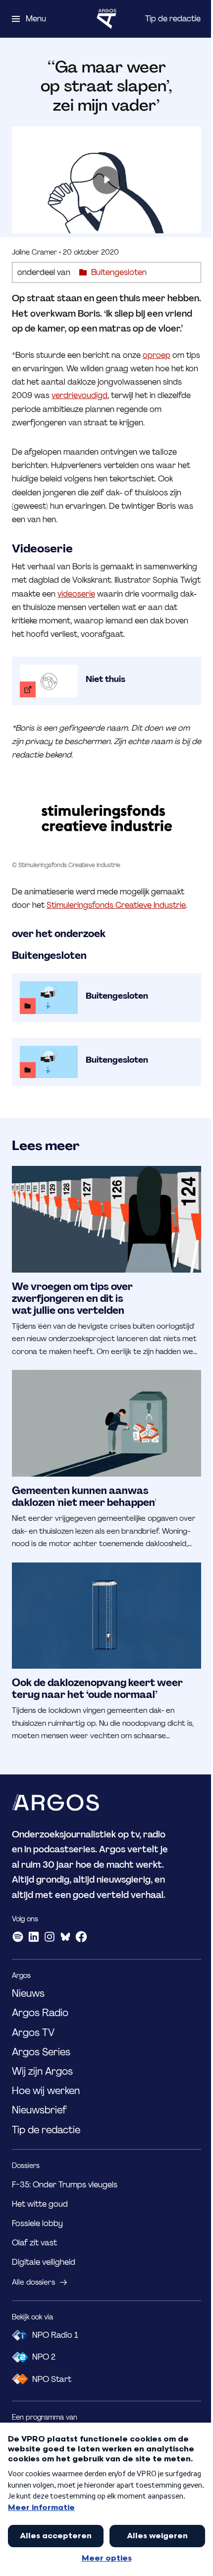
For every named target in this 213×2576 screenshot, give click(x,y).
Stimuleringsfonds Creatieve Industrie (116, 905)
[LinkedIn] (34, 1937)
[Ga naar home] (106, 19)
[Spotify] (18, 1937)
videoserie (76, 594)
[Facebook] (81, 1937)
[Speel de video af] (106, 180)
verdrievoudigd (80, 395)
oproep (157, 355)
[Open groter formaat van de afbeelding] (106, 819)
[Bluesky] (65, 1937)
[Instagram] (50, 1937)
